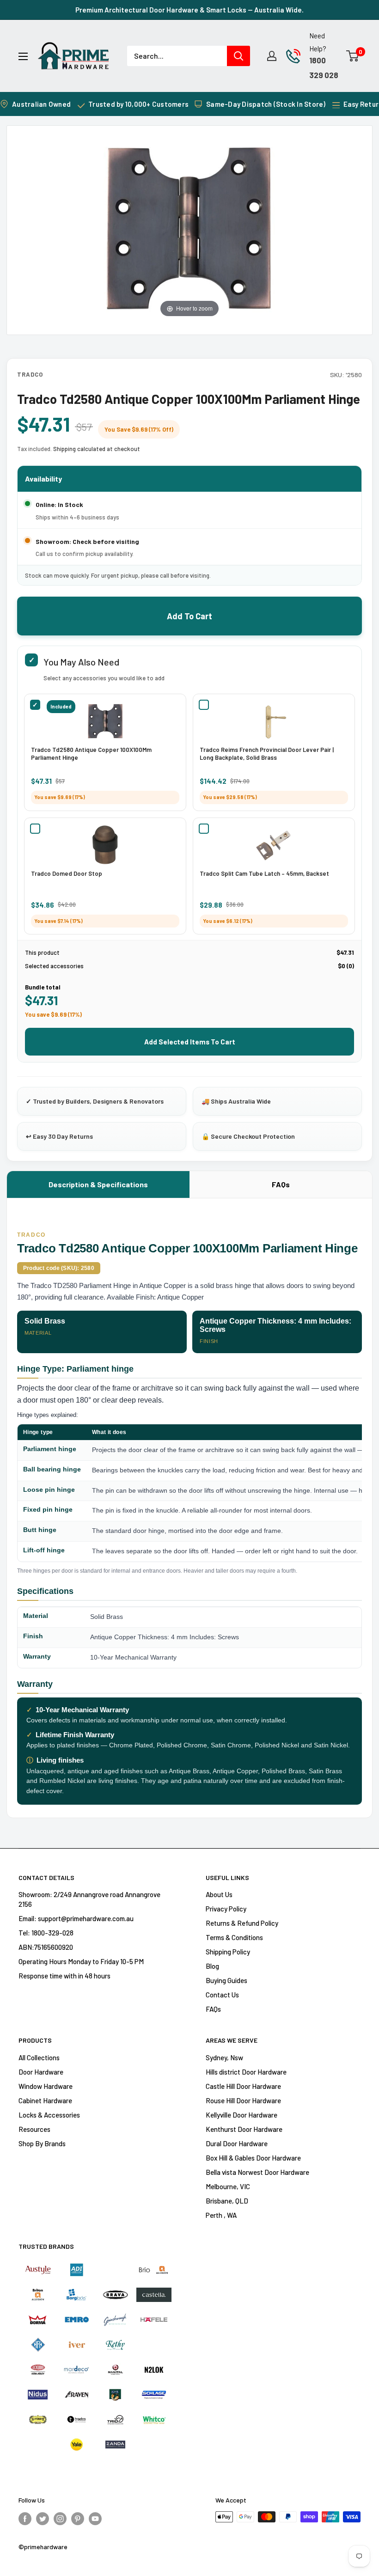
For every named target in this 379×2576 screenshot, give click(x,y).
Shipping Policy (228, 1952)
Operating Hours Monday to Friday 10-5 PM (81, 1961)
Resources (34, 2129)
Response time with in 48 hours (64, 1976)
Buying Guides (226, 1980)
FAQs (281, 1184)
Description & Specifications (98, 1184)
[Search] (238, 56)
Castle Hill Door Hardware (243, 2086)
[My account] (272, 56)
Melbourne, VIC (228, 2186)
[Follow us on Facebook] (25, 2518)
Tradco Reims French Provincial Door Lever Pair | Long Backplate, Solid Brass (267, 754)
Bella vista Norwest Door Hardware (257, 2172)
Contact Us (222, 1995)
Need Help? (318, 42)
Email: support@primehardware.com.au (76, 1918)
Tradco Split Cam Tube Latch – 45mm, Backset (264, 873)
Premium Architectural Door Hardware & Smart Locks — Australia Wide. (189, 10)
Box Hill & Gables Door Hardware (253, 2158)
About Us (219, 1894)
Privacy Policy (226, 1909)
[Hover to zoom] (189, 226)
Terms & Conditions (234, 1937)
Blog (212, 1966)
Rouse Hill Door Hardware (243, 2100)
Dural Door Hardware (237, 2143)
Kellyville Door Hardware (241, 2115)
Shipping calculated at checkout (97, 449)
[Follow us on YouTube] (95, 2518)
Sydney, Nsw (224, 2057)
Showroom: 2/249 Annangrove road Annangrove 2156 (89, 1899)
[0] (353, 56)
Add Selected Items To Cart (190, 1042)
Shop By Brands (42, 2143)
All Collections (39, 2057)
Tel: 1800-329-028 (46, 1933)
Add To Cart (189, 616)
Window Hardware (46, 2086)
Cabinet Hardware (45, 2100)
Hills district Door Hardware (246, 2072)
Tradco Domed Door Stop (67, 873)
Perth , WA (221, 2215)
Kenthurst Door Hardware (244, 2129)
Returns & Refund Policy (242, 1923)
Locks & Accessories (49, 2115)
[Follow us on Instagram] (60, 2518)
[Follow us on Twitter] (43, 2518)
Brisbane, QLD (227, 2201)
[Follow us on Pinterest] (78, 2518)
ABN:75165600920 (46, 1947)
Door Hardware (41, 2072)
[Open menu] (23, 56)
